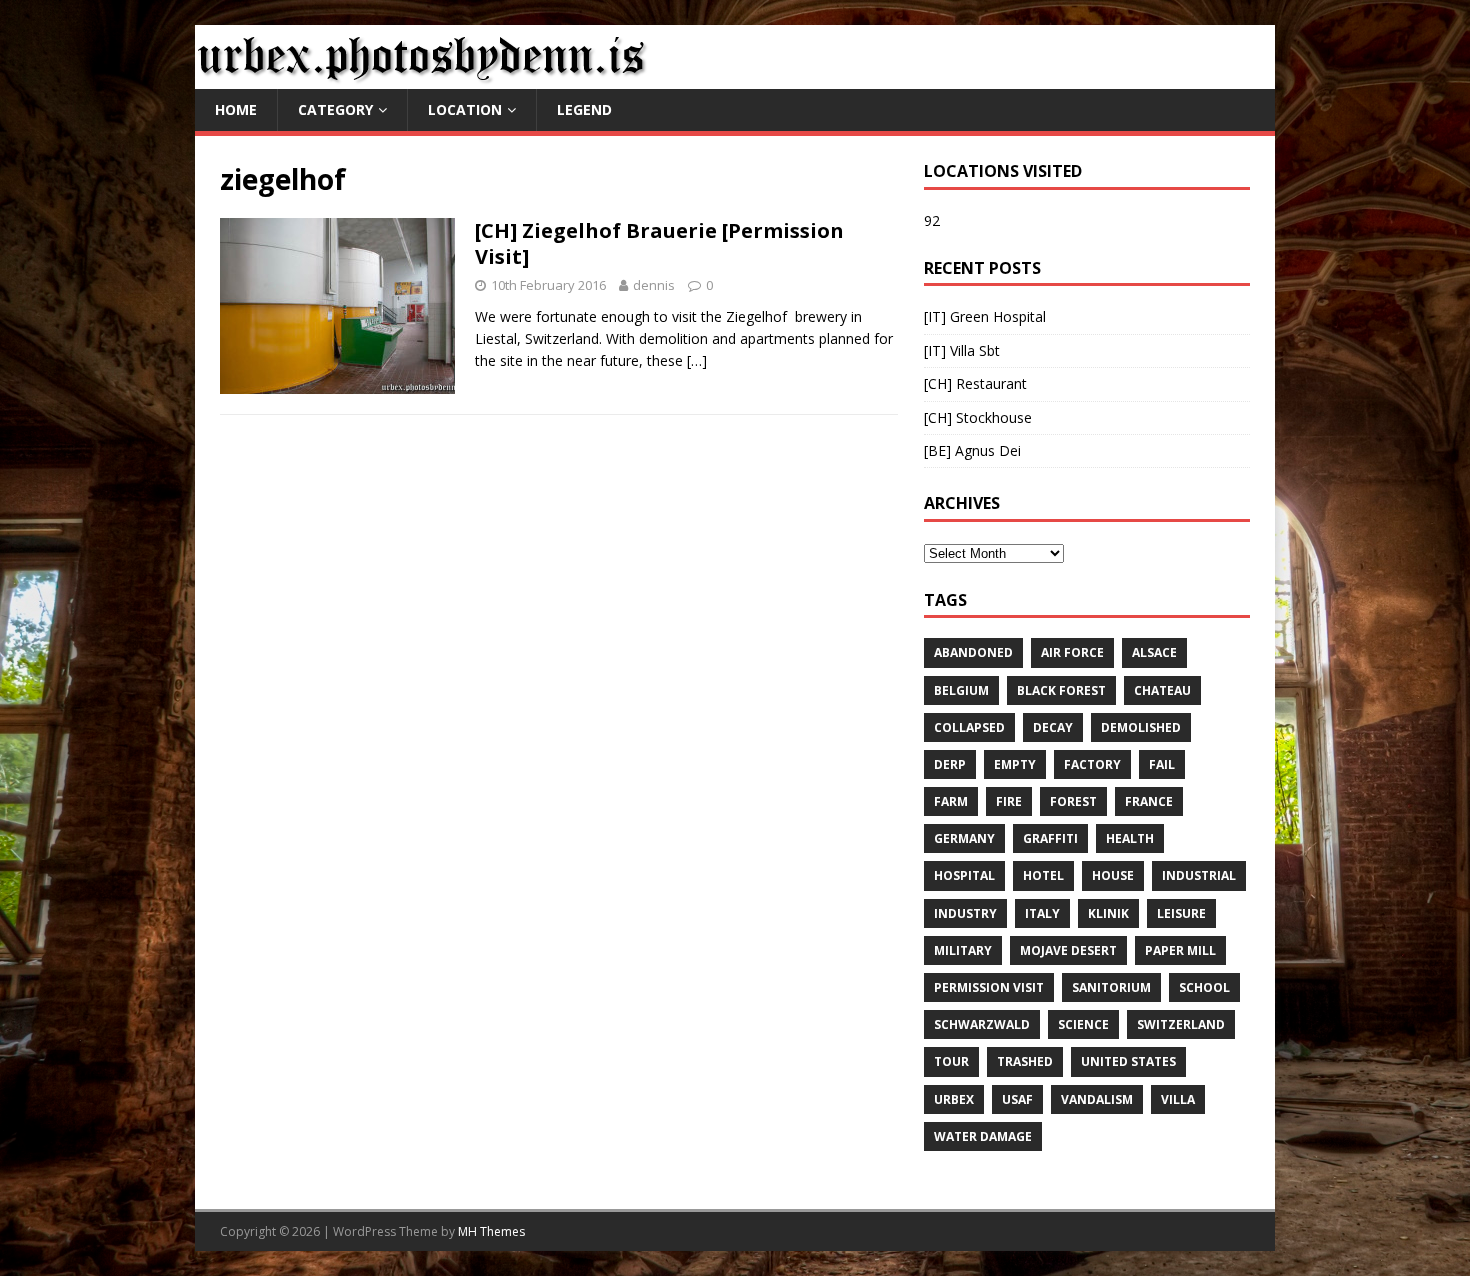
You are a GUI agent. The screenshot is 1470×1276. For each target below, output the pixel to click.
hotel (1043, 875)
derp (950, 764)
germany (964, 838)
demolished (1141, 727)
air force (1072, 652)
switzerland (1181, 1024)
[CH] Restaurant (975, 383)
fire (1009, 801)
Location (465, 109)
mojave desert (1068, 950)
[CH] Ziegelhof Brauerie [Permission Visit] (659, 243)
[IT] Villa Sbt (962, 350)
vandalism (1097, 1099)
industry (965, 913)
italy (1042, 913)
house (1113, 875)
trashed (1025, 1061)
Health (1130, 838)
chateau (1162, 690)
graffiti (1050, 838)
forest (1073, 801)
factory (1092, 764)
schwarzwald (982, 1024)
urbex (954, 1099)
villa (1178, 1099)
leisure (1181, 913)
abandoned (973, 652)
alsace (1154, 652)
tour (951, 1061)
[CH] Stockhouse (978, 417)
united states (1128, 1061)
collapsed (969, 727)
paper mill (1180, 950)
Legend (584, 109)
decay (1053, 727)
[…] (697, 360)
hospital (964, 875)
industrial (1199, 875)
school (1204, 987)
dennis (654, 285)
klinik (1108, 913)
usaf (1017, 1099)
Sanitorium (1111, 987)
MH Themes (491, 1231)
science (1083, 1024)
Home (236, 109)
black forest (1061, 690)
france (1149, 801)
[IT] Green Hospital (985, 316)
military (963, 950)
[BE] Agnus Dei (972, 450)
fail (1162, 764)
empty (1015, 764)
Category (335, 109)
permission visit (989, 987)
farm (951, 801)
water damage (983, 1136)
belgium (961, 690)
